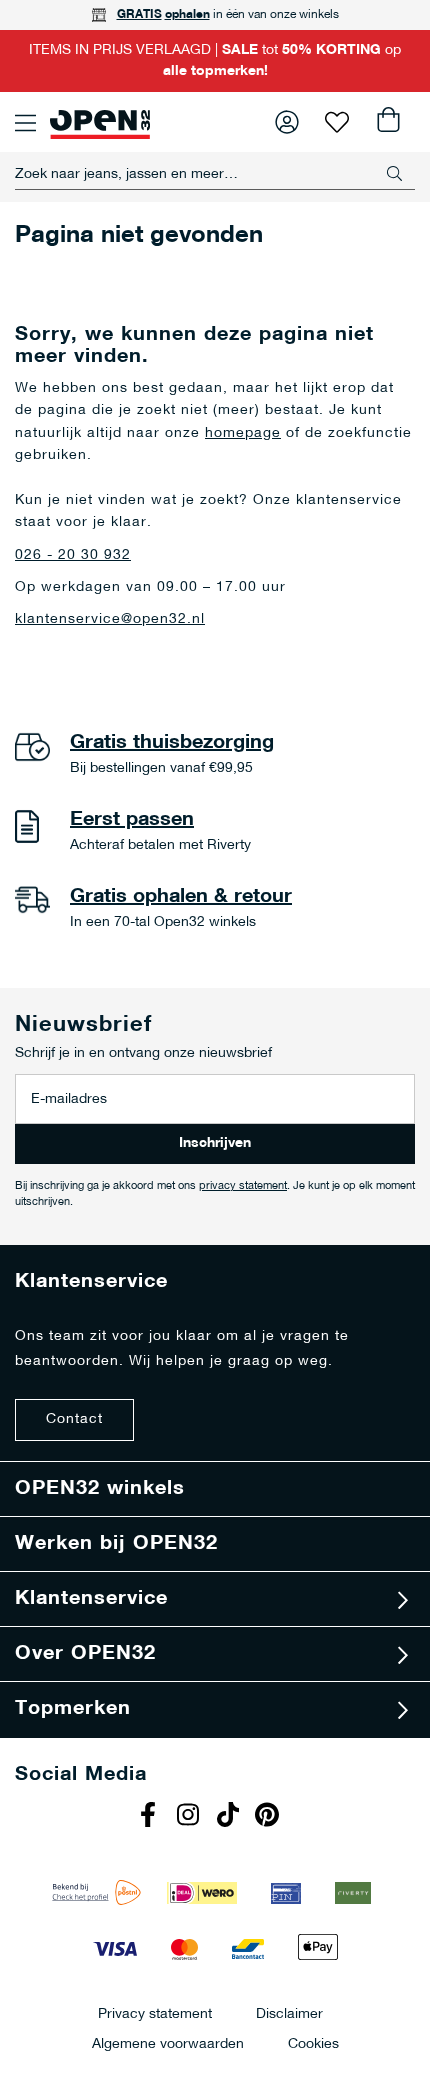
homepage (243, 433)
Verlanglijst (337, 122)
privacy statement (243, 1186)
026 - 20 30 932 (73, 555)
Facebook (150, 1817)
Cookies (313, 2043)
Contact (74, 1419)
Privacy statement (155, 2013)
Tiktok (230, 1817)
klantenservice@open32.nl (110, 619)
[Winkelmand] (387, 122)
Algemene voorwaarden (168, 2043)
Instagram (190, 1817)
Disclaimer (289, 2013)
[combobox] (215, 174)
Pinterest (270, 1817)
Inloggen (287, 122)
